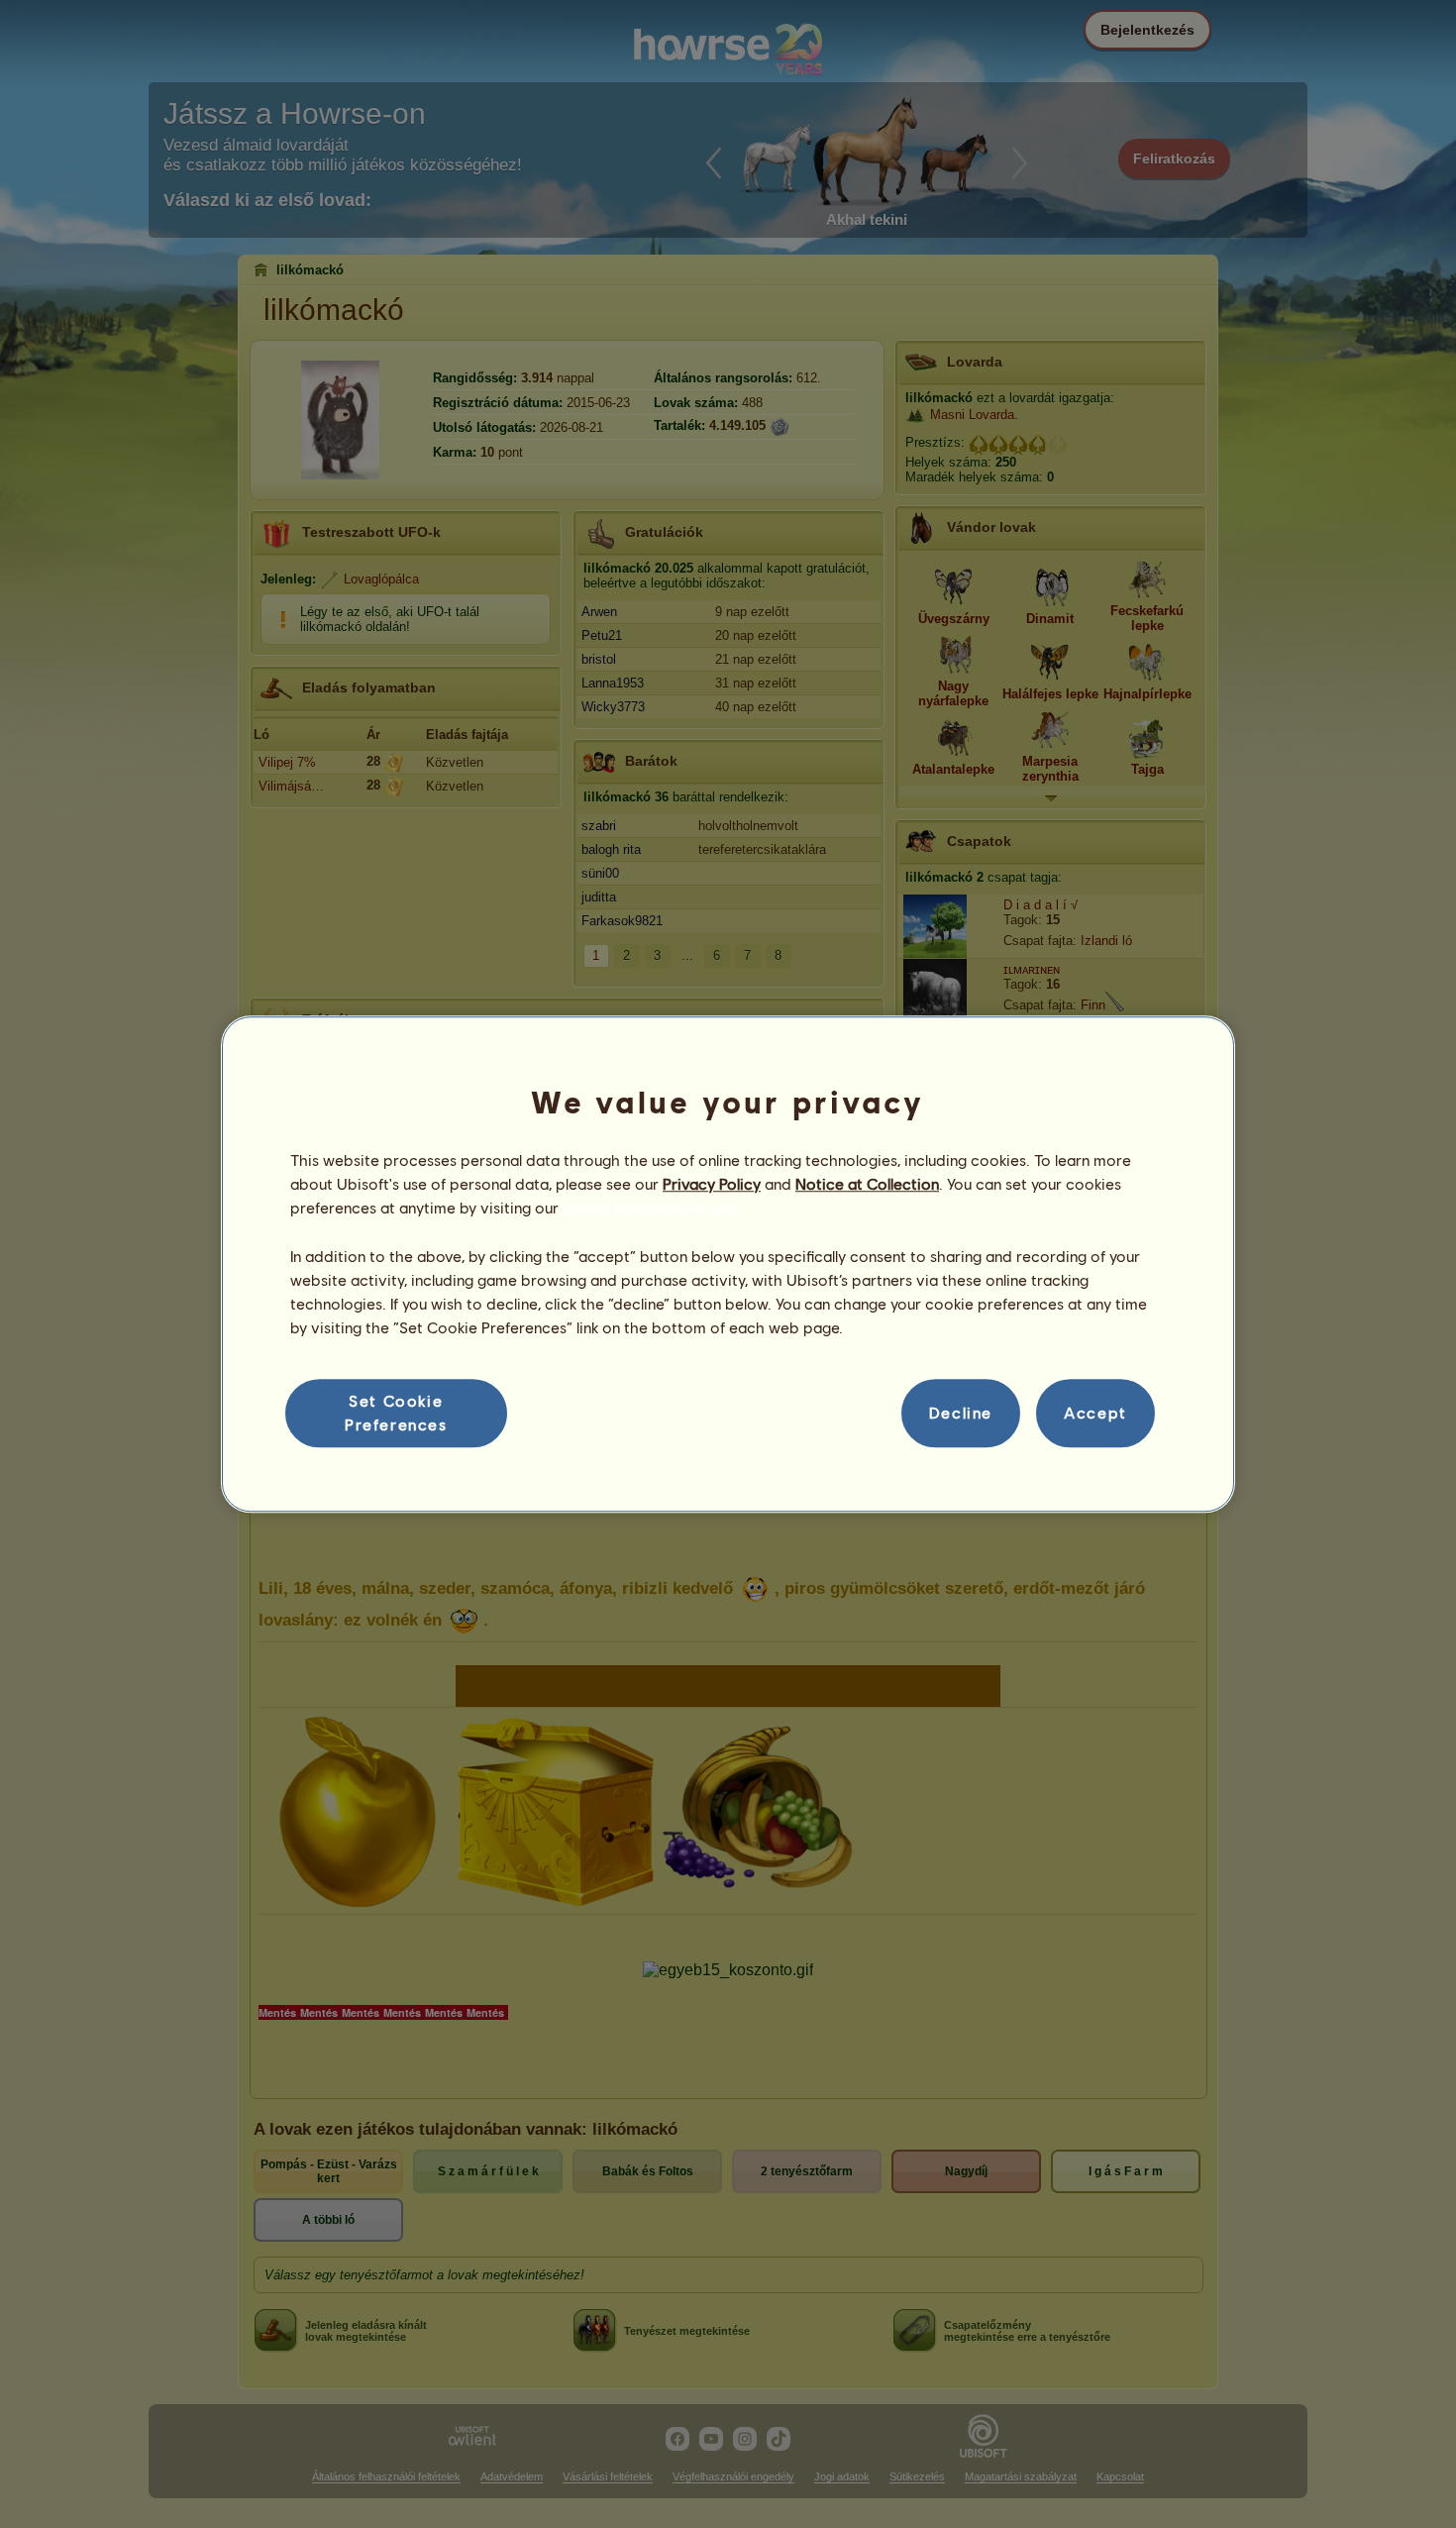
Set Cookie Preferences (396, 1412)
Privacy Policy (712, 1183)
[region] (728, 1264)
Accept (1095, 1413)
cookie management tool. (653, 1208)
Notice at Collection (867, 1183)
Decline (961, 1413)
